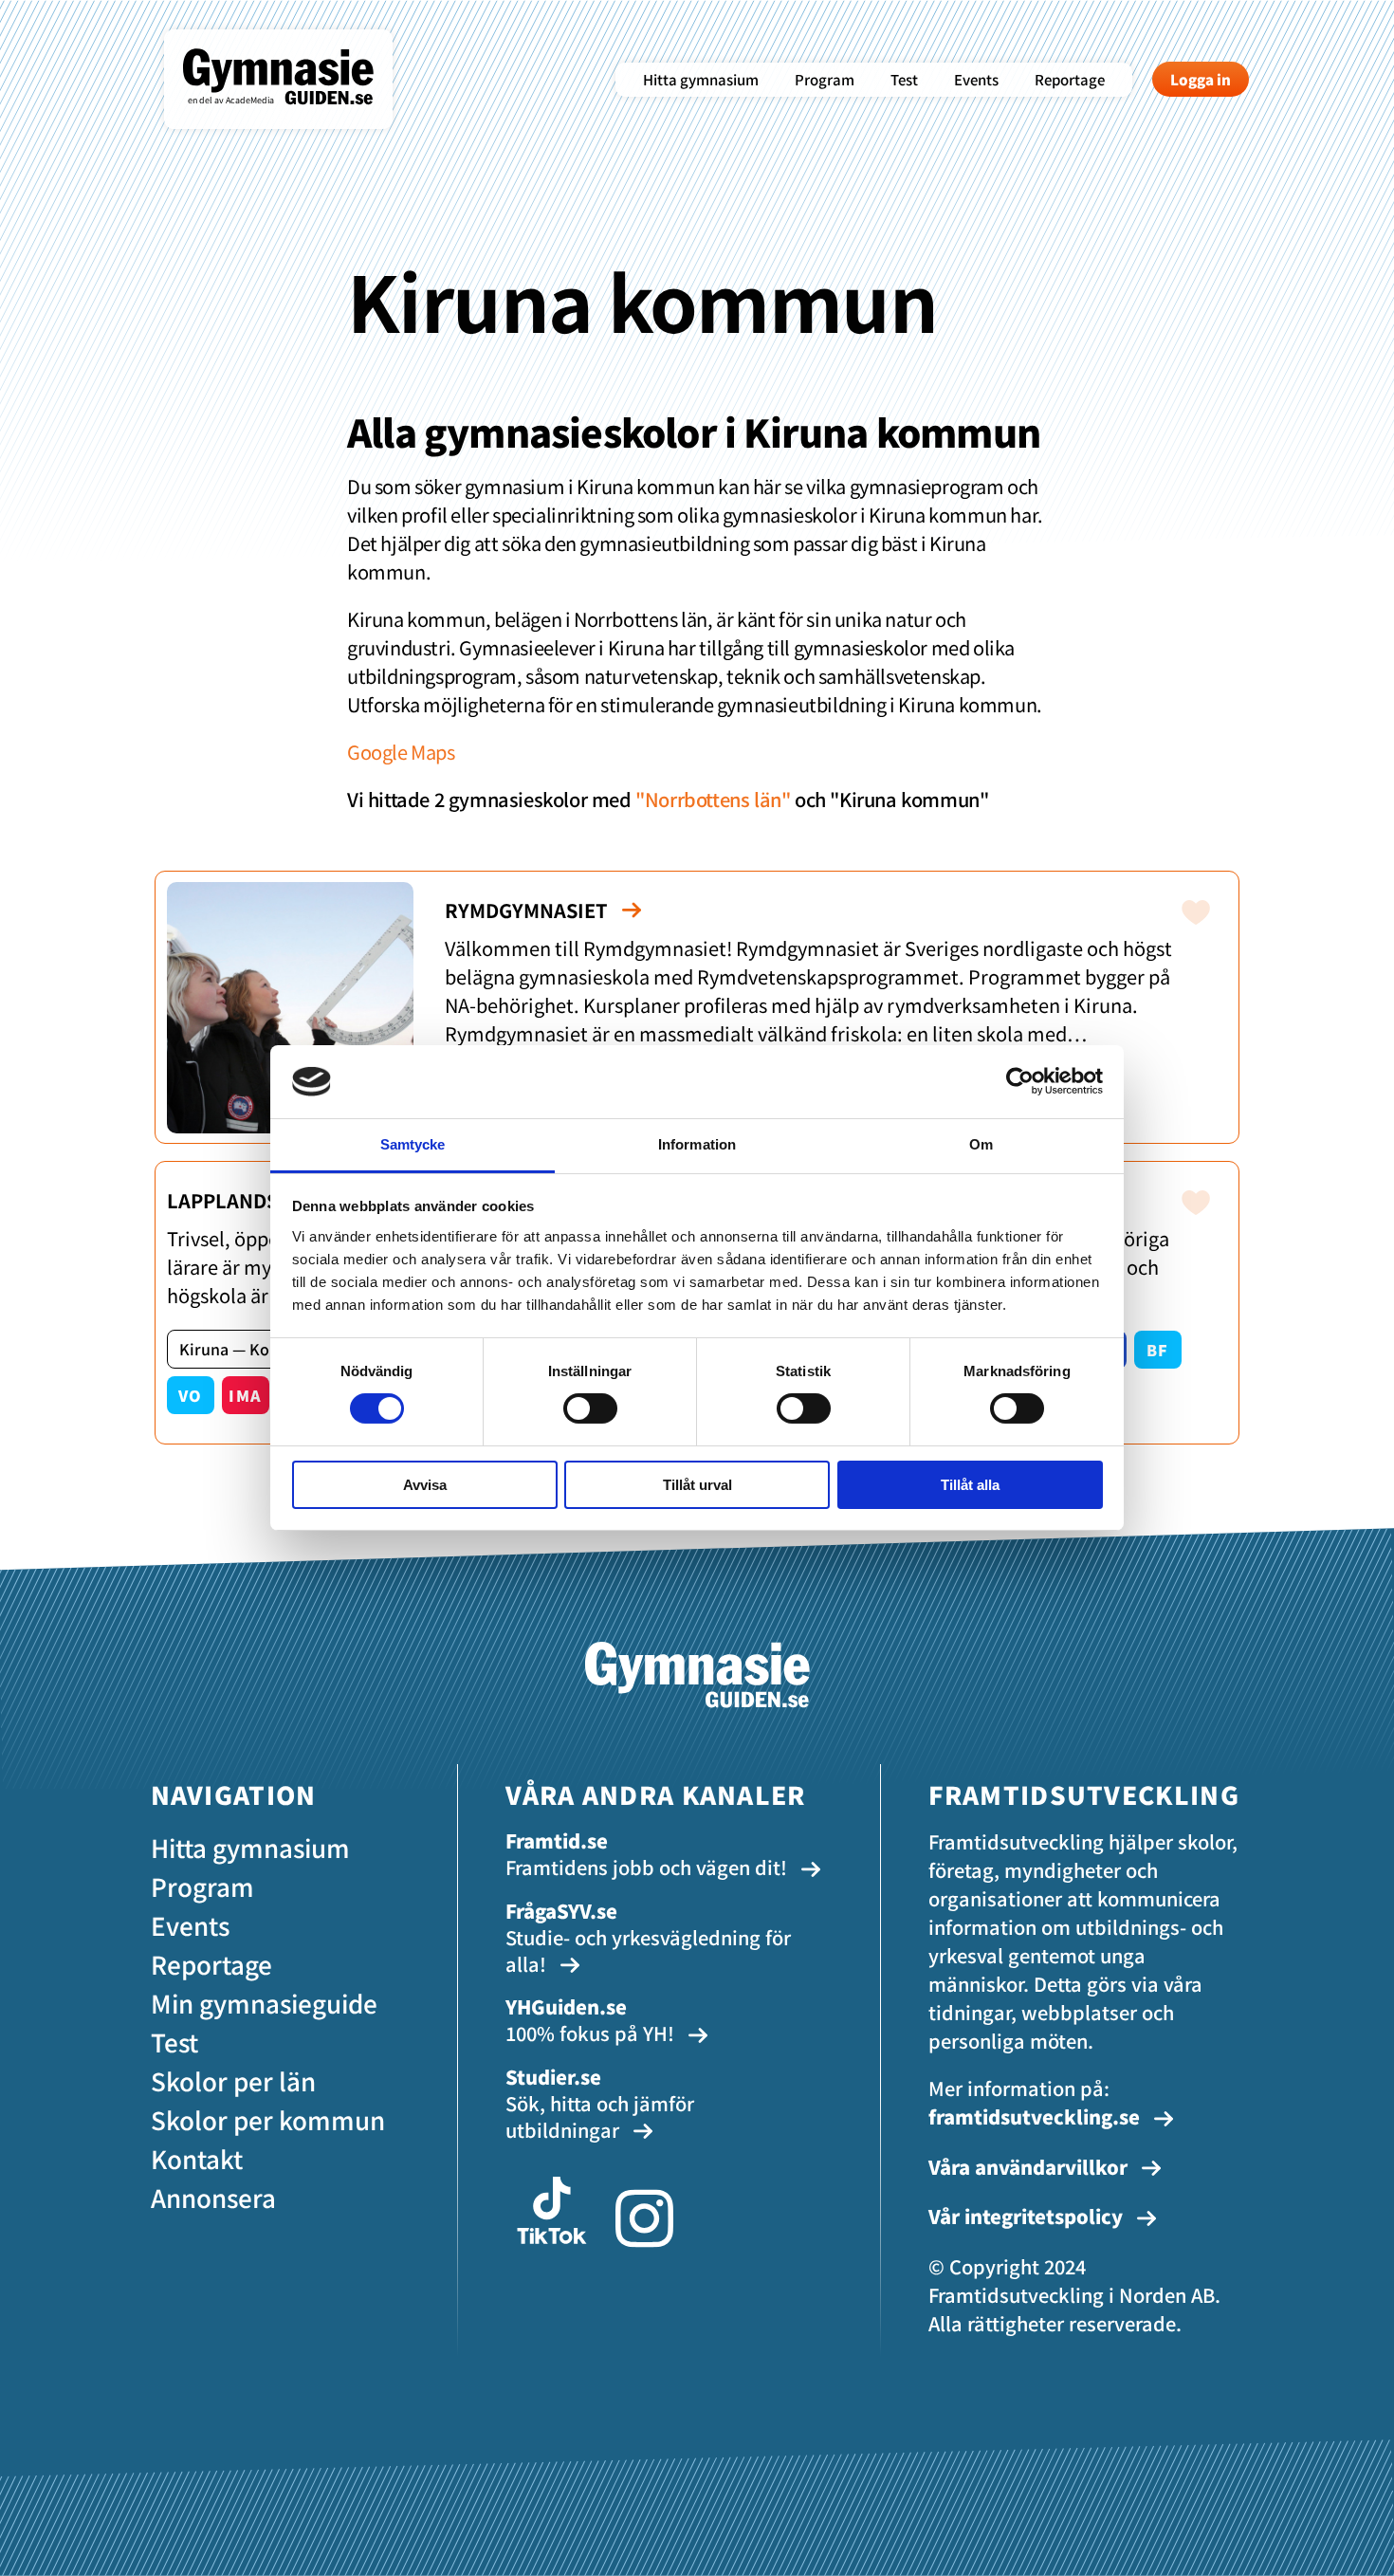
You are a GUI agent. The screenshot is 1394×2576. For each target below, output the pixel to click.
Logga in (1201, 79)
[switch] (590, 1408)
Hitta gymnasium (701, 79)
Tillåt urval (697, 1485)
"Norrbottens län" (713, 799)
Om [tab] (981, 1144)
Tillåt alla (970, 1485)
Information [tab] (697, 1144)
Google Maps (401, 752)
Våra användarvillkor (1030, 2167)
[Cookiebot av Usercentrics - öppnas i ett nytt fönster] (1020, 1081)
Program (825, 79)
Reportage (1070, 79)
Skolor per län (233, 2080)
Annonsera (213, 2197)
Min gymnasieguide (264, 2003)
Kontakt (197, 2158)
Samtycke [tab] (413, 1144)
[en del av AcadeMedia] (297, 118)
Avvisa (425, 1485)
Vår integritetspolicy (1028, 2216)
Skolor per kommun (268, 2119)
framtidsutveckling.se (1034, 2116)
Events (976, 79)
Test (904, 79)
